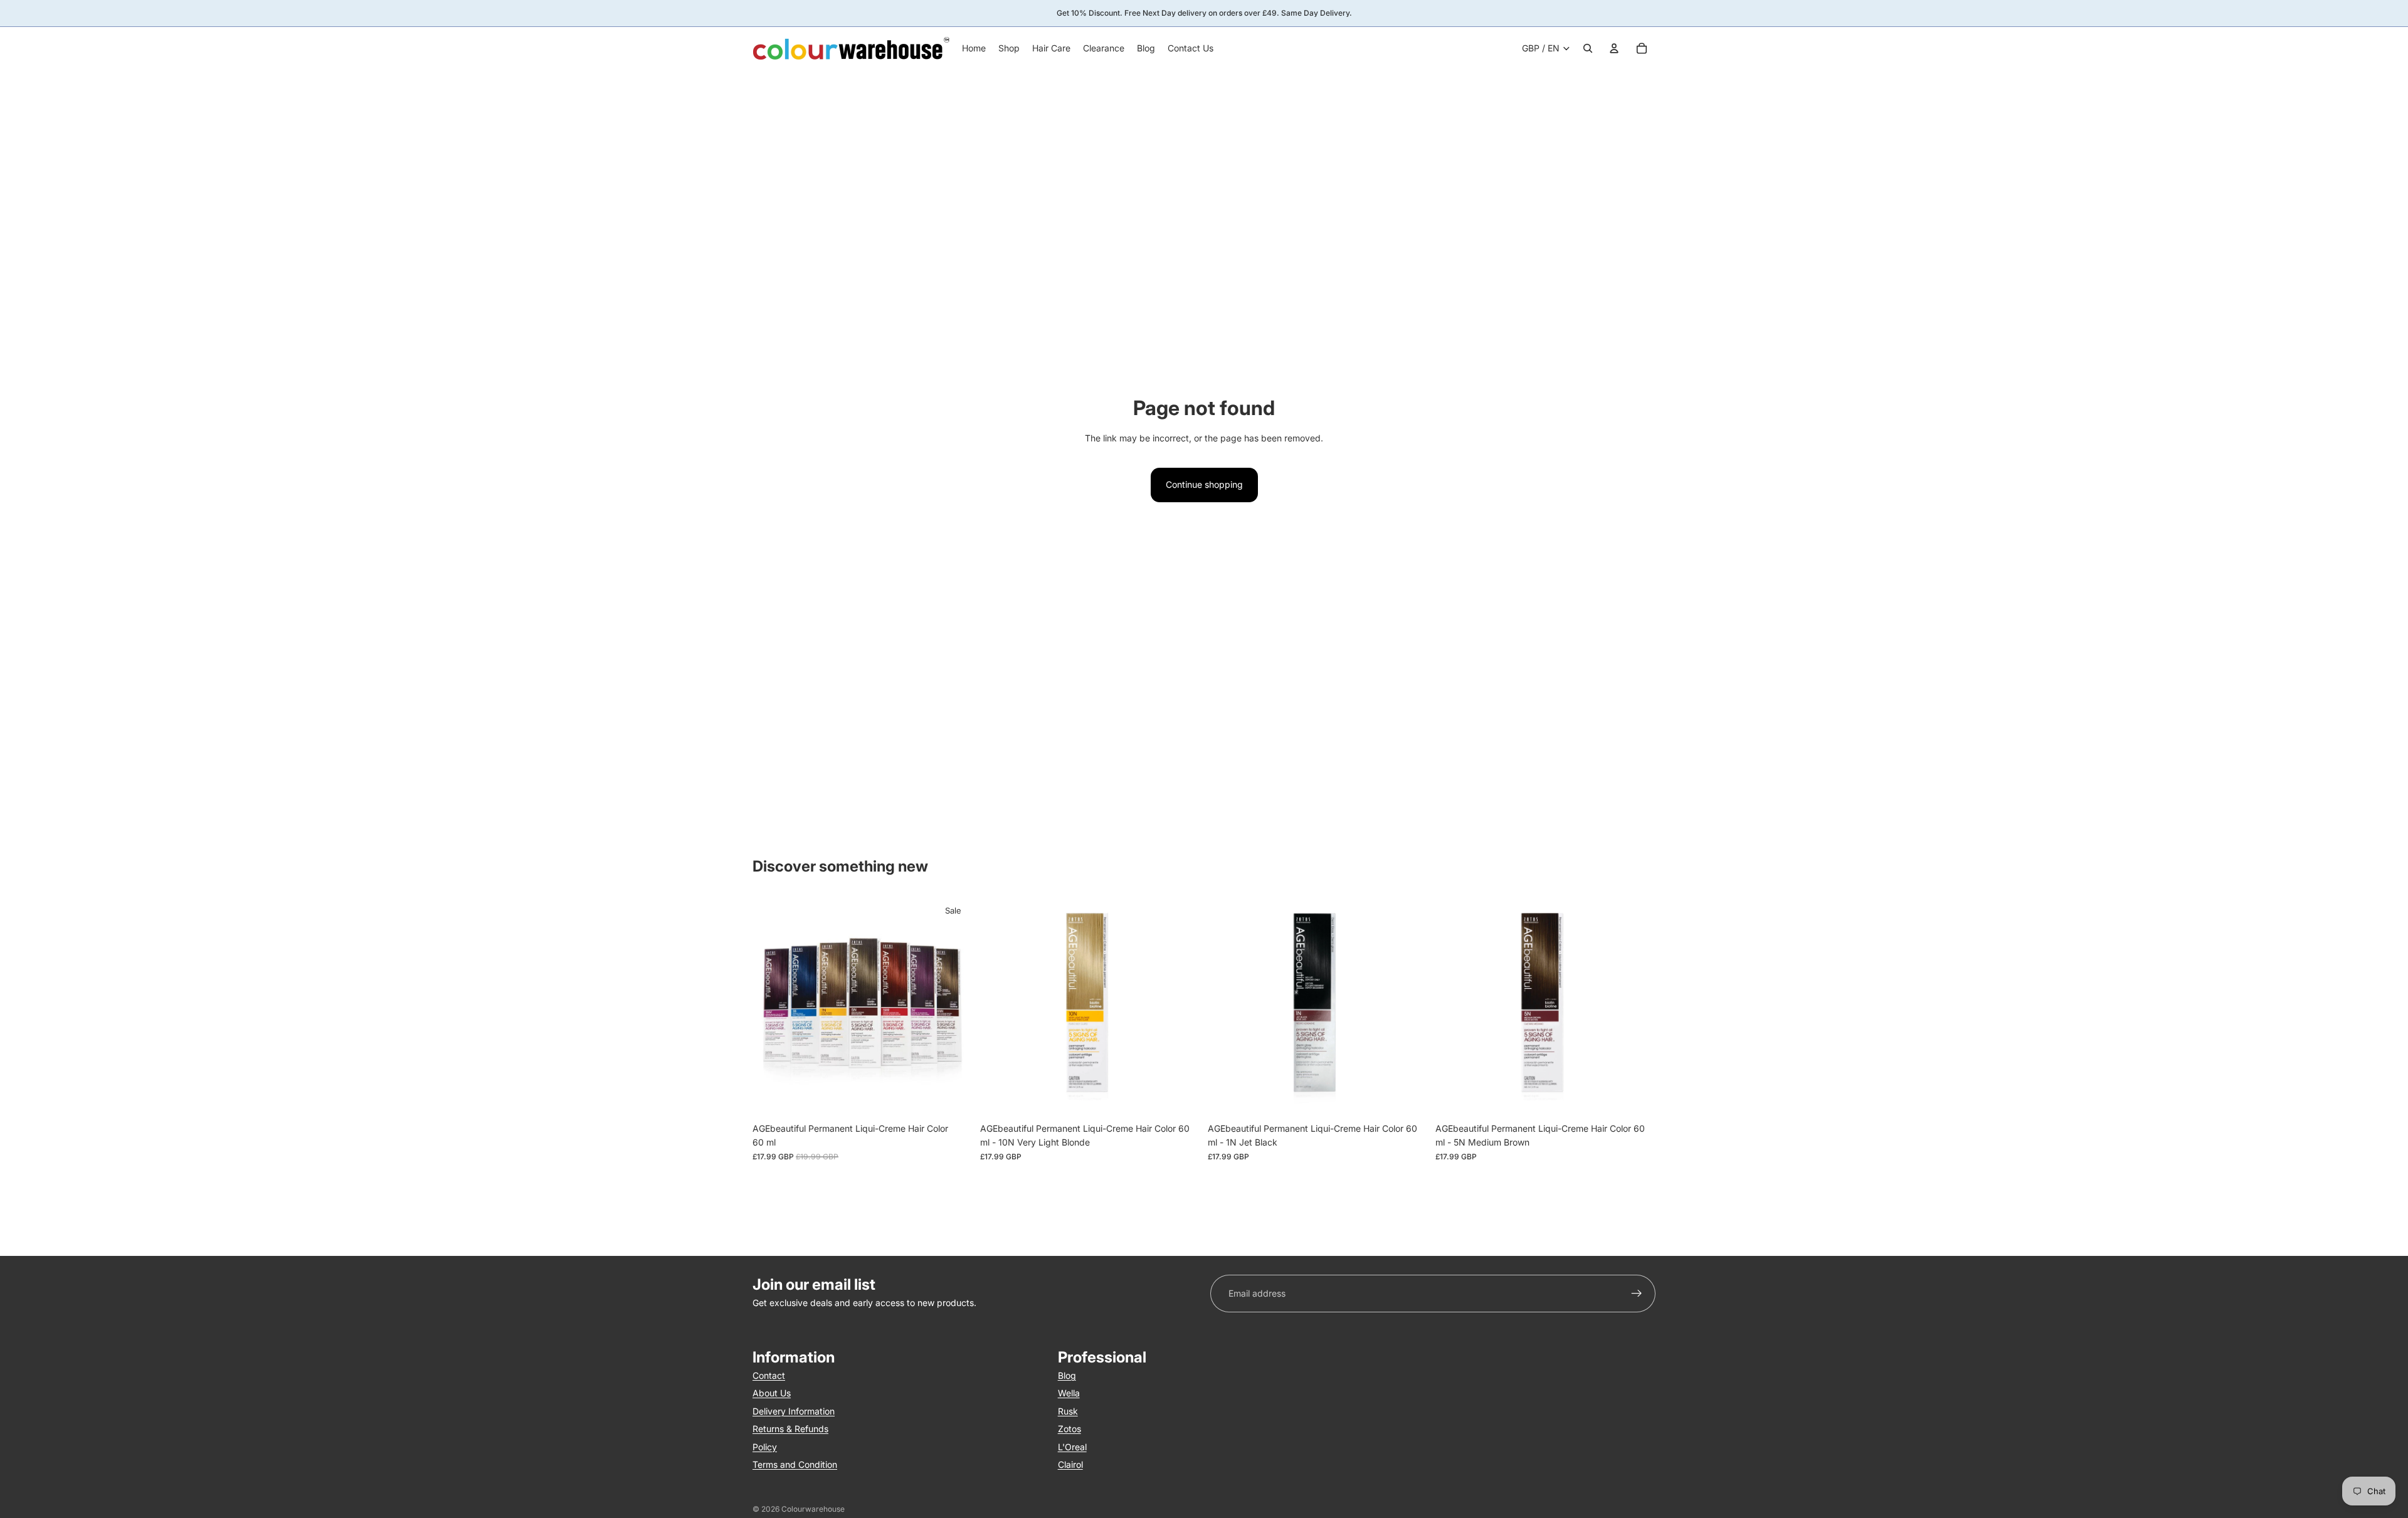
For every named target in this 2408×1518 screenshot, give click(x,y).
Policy (765, 1447)
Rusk (1068, 1411)
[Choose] (953, 1097)
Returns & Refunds (790, 1429)
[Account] (1614, 48)
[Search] (1588, 48)
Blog (1067, 1375)
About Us (772, 1393)
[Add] (1181, 1097)
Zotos (1069, 1429)
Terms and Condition (795, 1464)
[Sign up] (1637, 1294)
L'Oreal (1072, 1447)
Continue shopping (1204, 484)
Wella (1069, 1393)
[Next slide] (954, 1006)
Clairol (1070, 1464)
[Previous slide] (771, 1006)
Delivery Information (794, 1411)
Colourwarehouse (813, 1509)
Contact (769, 1375)
